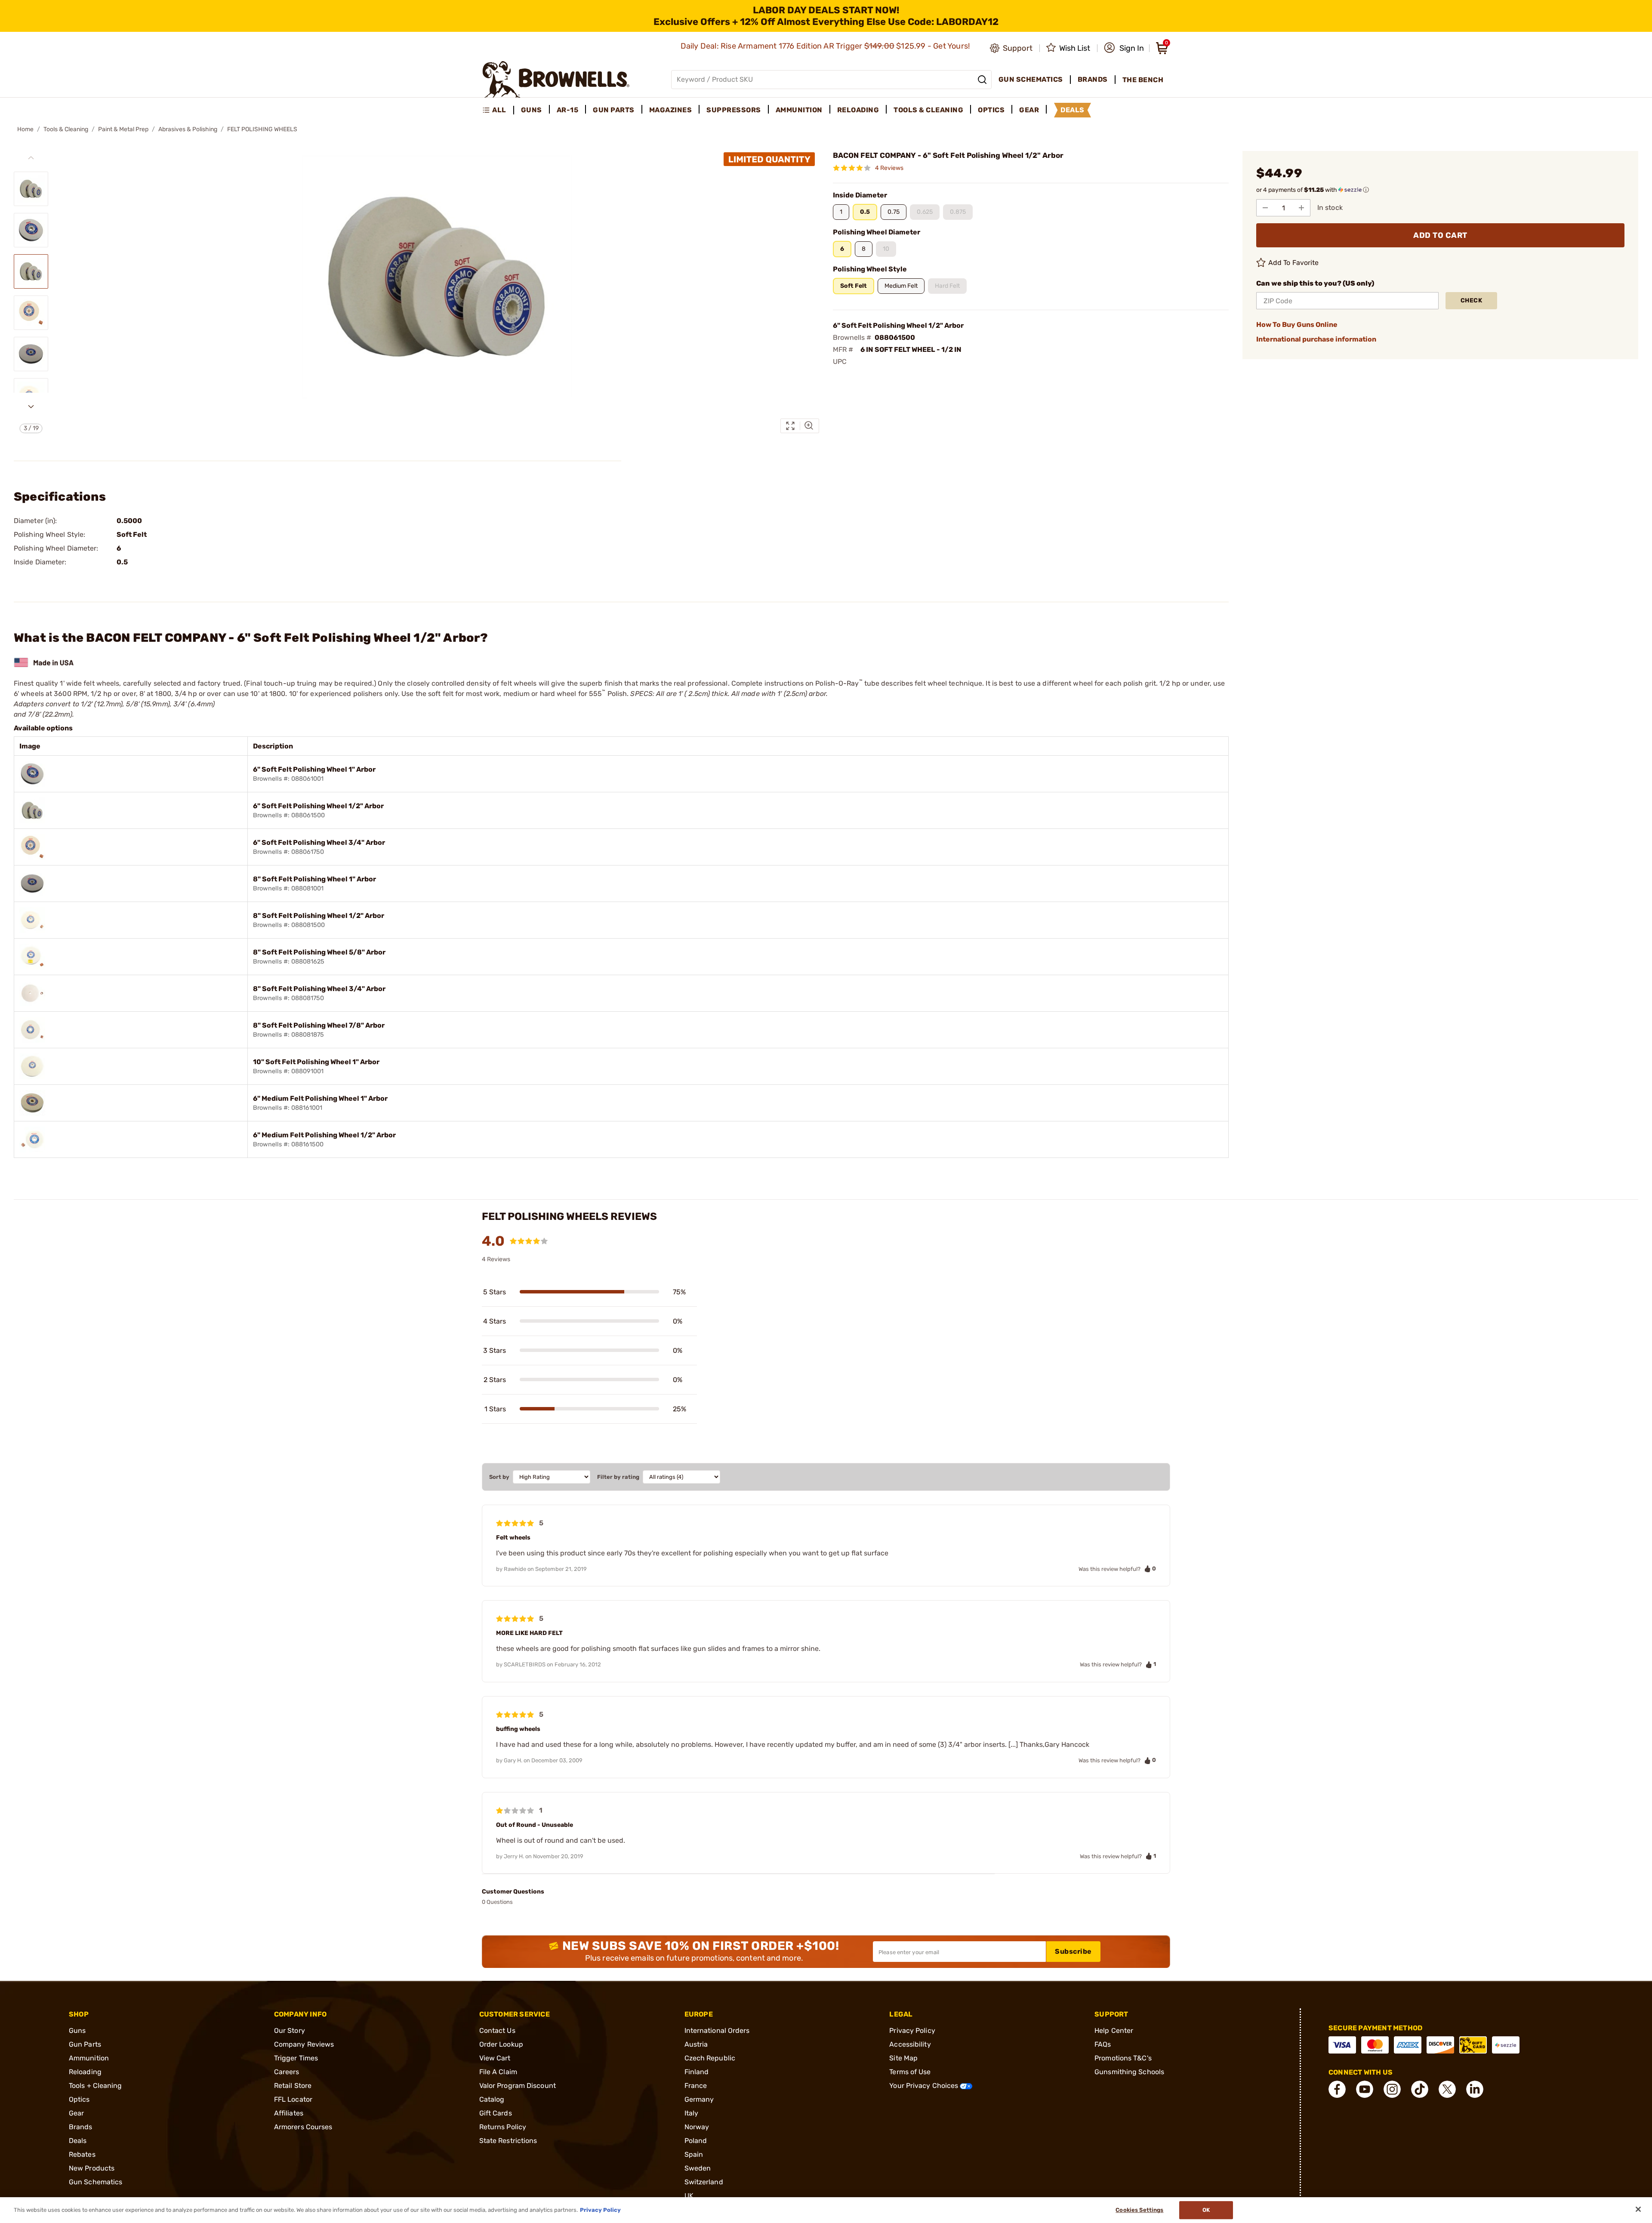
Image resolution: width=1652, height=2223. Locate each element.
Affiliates (289, 2113)
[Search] (982, 80)
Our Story (290, 2031)
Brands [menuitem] (1093, 79)
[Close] (1638, 2209)
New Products (92, 2168)
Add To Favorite (1294, 263)
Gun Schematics (96, 2182)
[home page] (556, 79)
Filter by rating (618, 1477)
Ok (1206, 2210)
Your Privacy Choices (925, 2086)
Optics (79, 2099)
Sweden (698, 2168)
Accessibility (910, 2044)
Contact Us (497, 2031)
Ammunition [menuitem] (799, 110)
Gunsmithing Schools (1129, 2072)
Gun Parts (85, 2044)
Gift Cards (496, 2113)
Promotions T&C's (1123, 2058)
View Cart (495, 2058)
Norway (697, 2127)
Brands (81, 2127)
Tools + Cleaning (96, 2086)
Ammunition (89, 2058)
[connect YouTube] (1365, 2089)
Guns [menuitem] (532, 110)
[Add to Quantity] (1301, 208)
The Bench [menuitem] (1143, 80)
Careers (287, 2072)
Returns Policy (503, 2127)
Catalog (492, 2099)
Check (1472, 300)
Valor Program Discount (518, 2086)
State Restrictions (508, 2141)
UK (689, 2196)
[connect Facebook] (1337, 2089)
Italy (692, 2113)
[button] (1124, 48)
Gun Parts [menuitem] (614, 110)
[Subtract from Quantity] (1265, 208)
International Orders (717, 2031)
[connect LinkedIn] (1475, 2089)
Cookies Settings (1139, 2210)
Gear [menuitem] (1029, 110)
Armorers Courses (303, 2127)
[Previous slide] (31, 158)
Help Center (1114, 2031)
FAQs (1103, 2044)
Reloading (85, 2072)
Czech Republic (710, 2058)
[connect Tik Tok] (1420, 2089)
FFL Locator (293, 2099)
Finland (697, 2072)
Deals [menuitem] (1073, 110)
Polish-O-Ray (839, 683)
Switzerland (704, 2182)
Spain (694, 2154)
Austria (696, 2044)
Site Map (903, 2058)
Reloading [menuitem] (858, 110)
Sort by (499, 1477)
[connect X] (1447, 2089)
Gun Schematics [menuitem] (1031, 79)
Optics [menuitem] (991, 110)
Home (25, 129)
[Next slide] (31, 406)
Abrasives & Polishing (188, 129)
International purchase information (1316, 339)
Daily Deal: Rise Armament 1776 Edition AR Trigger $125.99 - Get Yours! (826, 46)
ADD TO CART (1440, 235)
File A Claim (498, 2072)
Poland (696, 2141)
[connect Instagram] (1392, 2089)
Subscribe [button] (1073, 1951)
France (696, 2086)
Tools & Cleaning (66, 129)
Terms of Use (910, 2072)
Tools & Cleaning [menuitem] (928, 110)
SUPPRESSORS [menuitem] (734, 110)
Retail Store (293, 2086)
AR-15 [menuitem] (568, 110)
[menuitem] (498, 110)
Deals (78, 2141)
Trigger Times (296, 2058)
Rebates (82, 2154)
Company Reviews (304, 2044)
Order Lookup (501, 2044)
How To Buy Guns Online (1297, 325)
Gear (76, 2113)
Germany (699, 2099)
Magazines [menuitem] (671, 110)
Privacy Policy (912, 2031)
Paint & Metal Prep (123, 129)
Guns (77, 2031)
